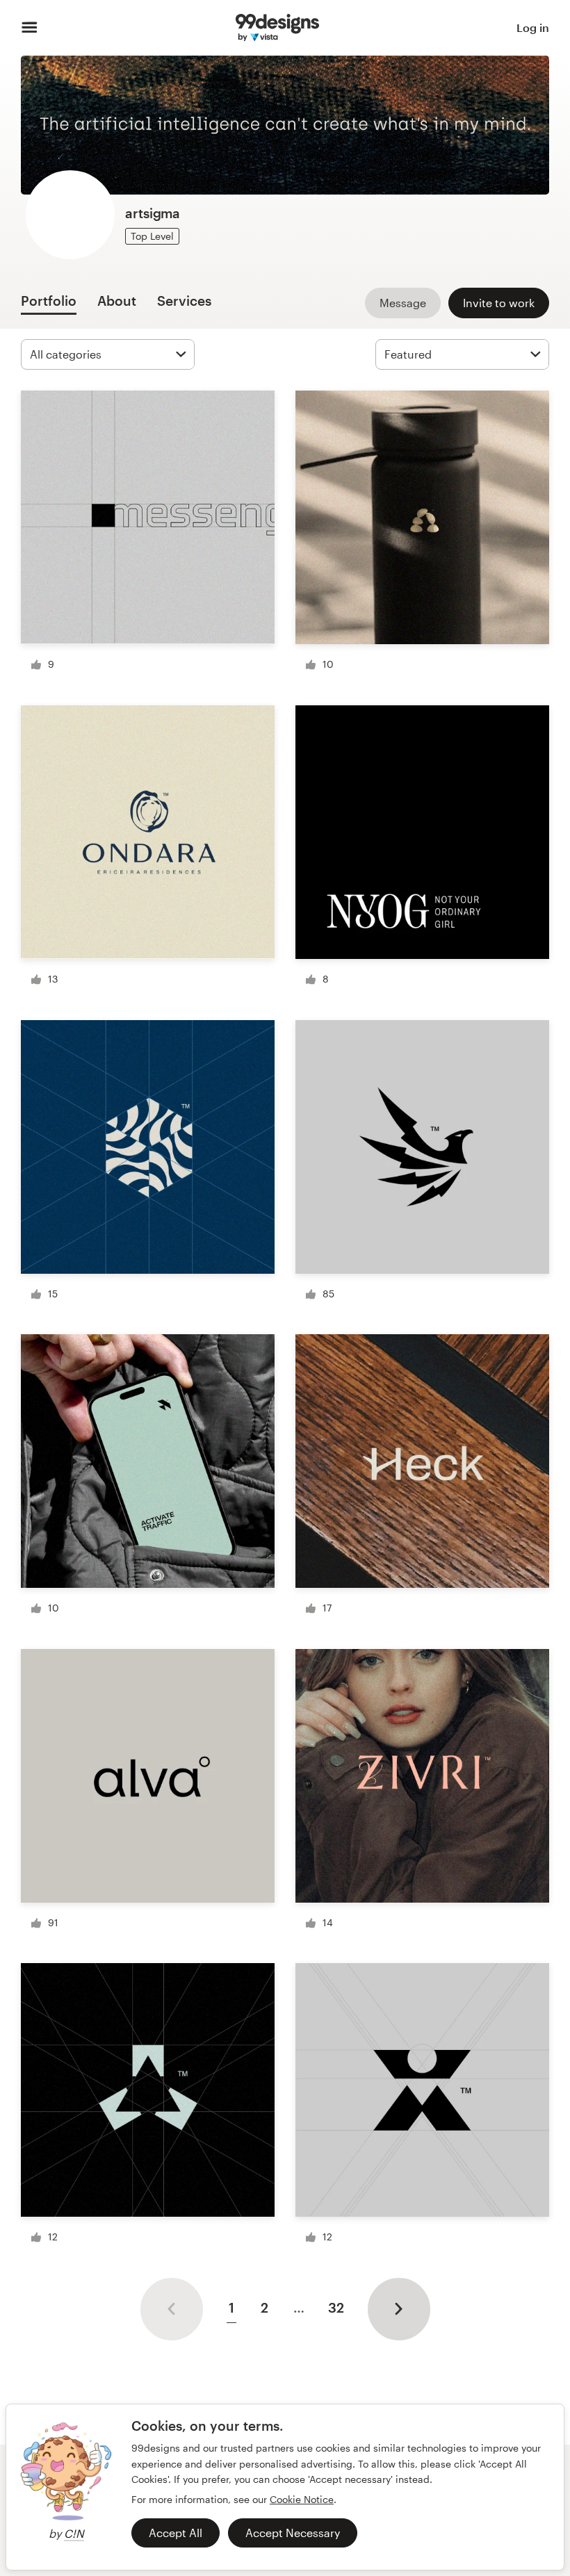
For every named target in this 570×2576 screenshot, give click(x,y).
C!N (74, 2533)
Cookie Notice (302, 2499)
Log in (533, 27)
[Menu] (30, 28)
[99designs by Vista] (277, 28)
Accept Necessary (293, 2533)
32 (336, 2307)
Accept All (176, 2533)
